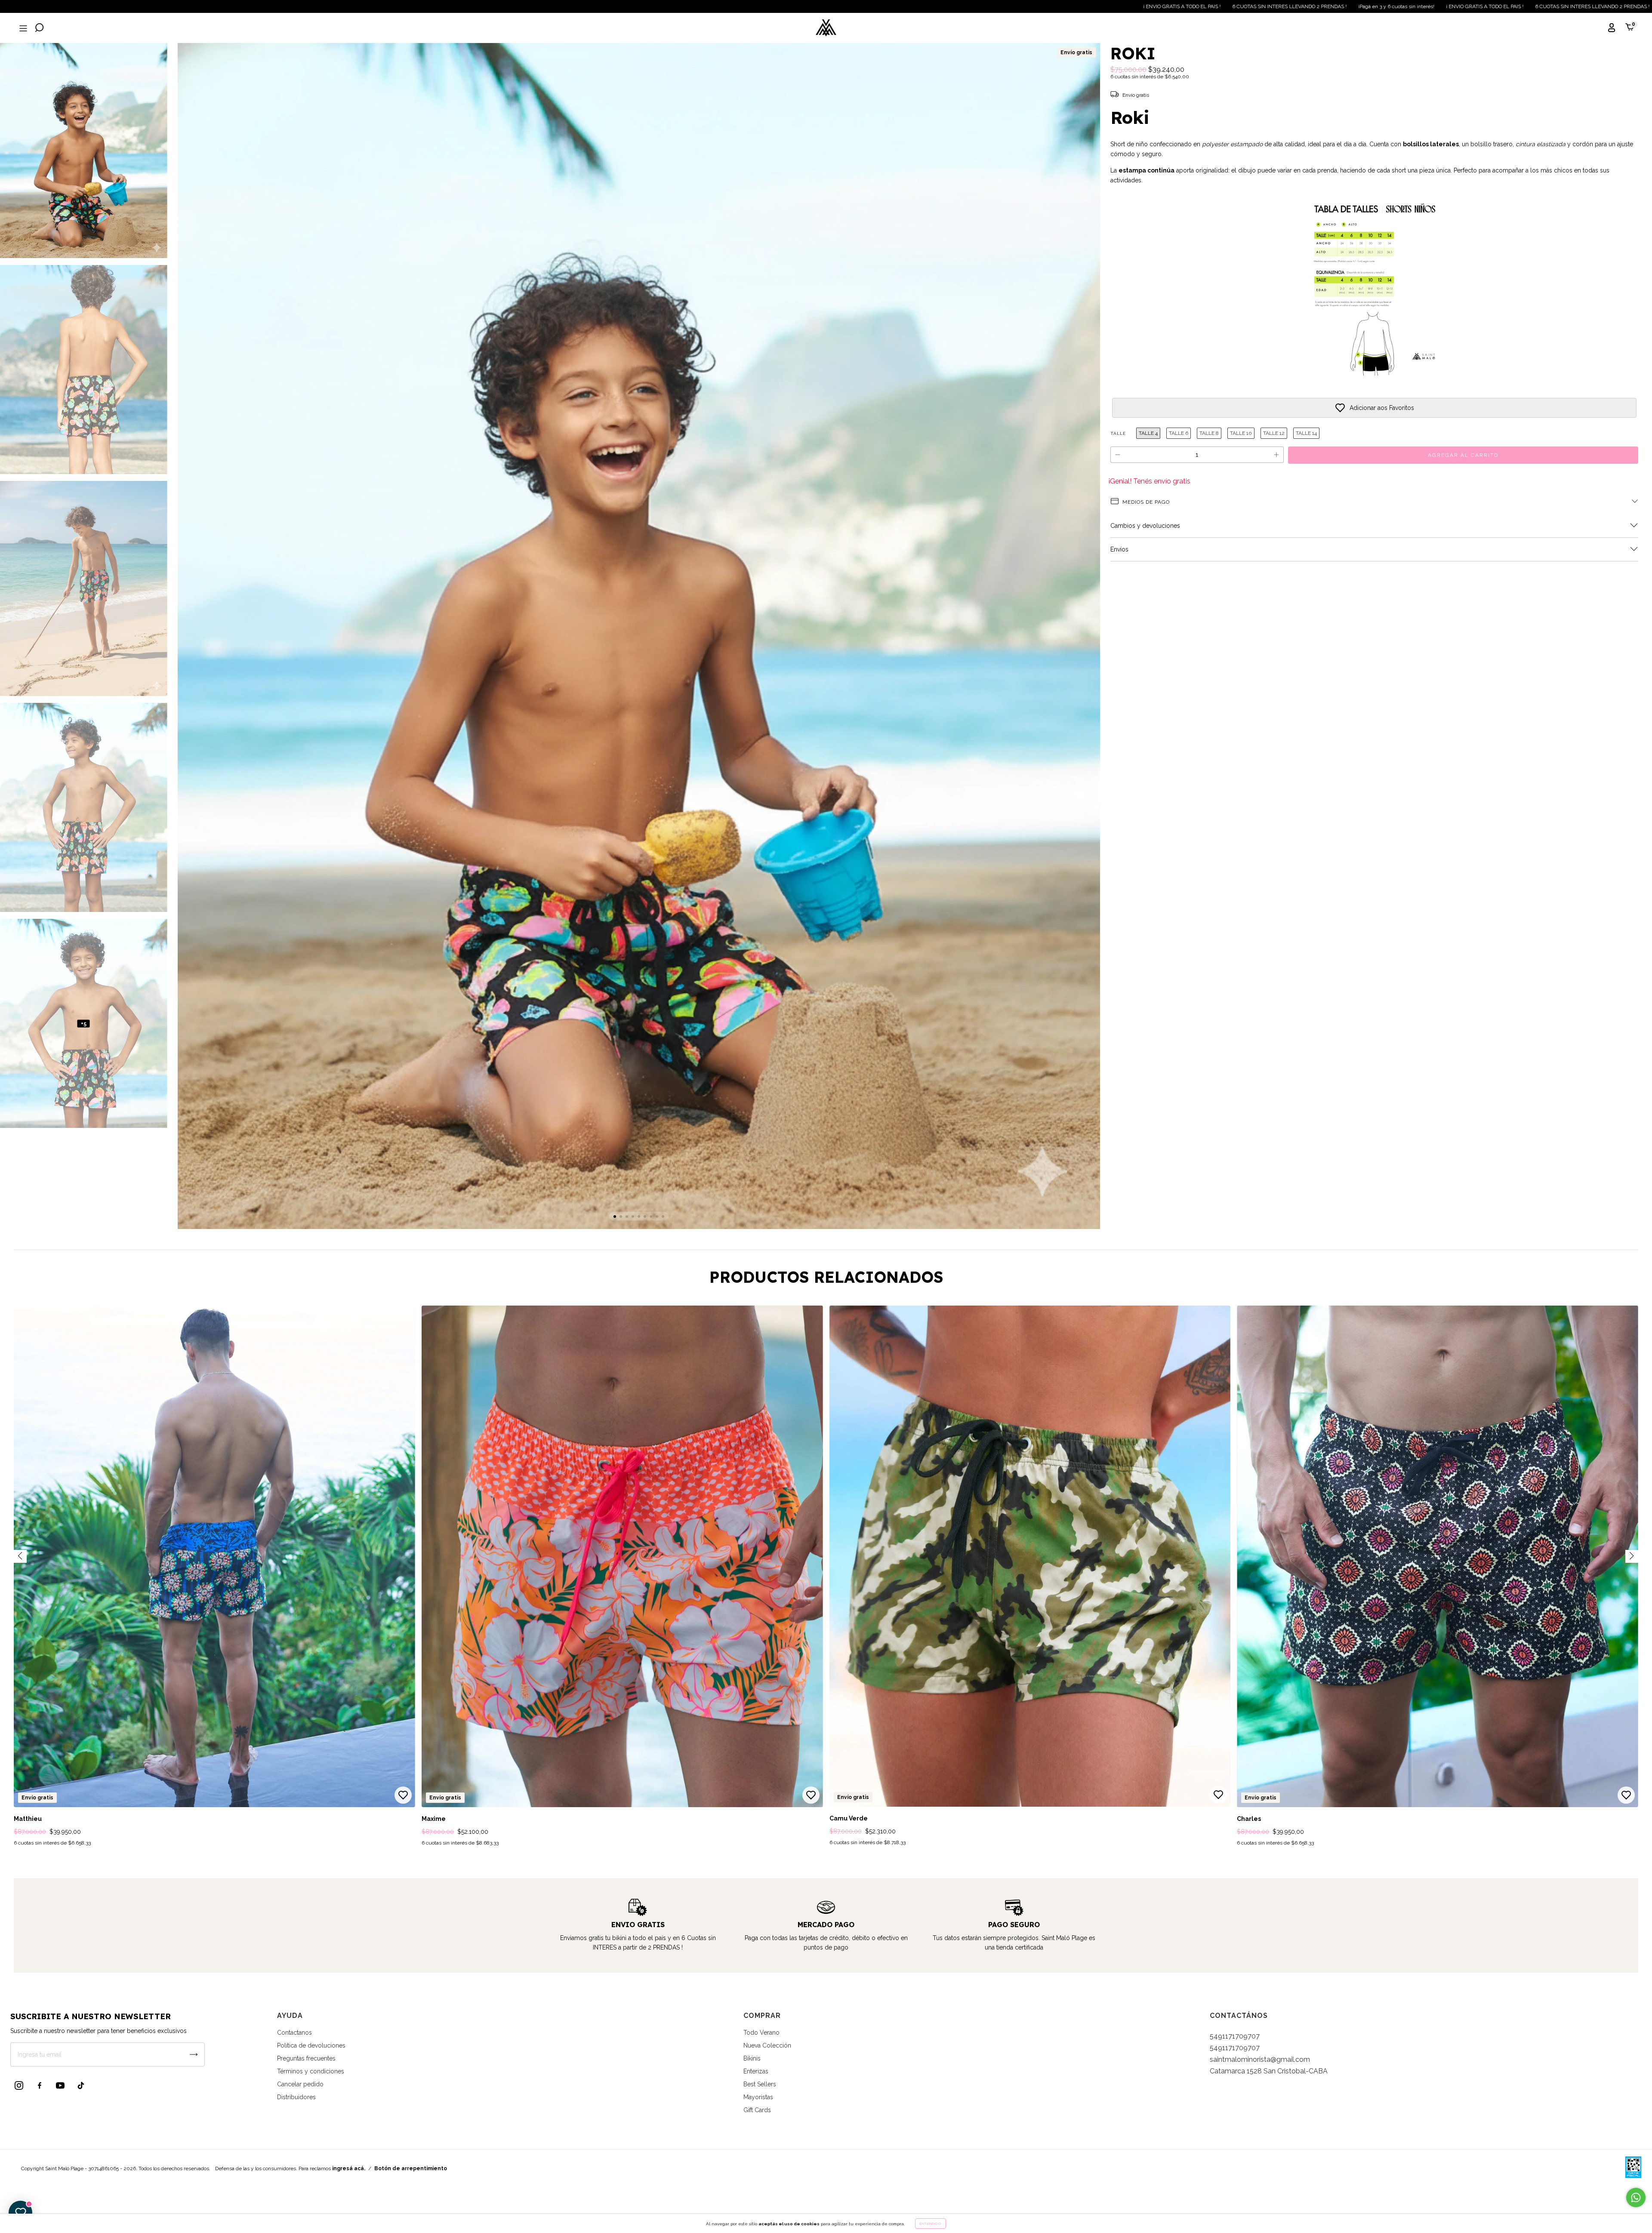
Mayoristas (758, 2097)
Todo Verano (761, 2033)
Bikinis (752, 2058)
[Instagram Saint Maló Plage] (19, 2085)
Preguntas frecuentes (306, 2058)
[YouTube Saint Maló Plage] (60, 2085)
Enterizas (756, 2071)
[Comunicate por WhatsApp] (1636, 2198)
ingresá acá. (349, 2168)
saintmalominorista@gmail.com (1260, 2059)
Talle (1118, 433)
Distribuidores (296, 2097)
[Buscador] (40, 29)
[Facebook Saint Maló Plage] (40, 2085)
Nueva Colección (767, 2045)
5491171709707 (1235, 2036)
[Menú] (22, 29)
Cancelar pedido (300, 2084)
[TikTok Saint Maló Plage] (81, 2085)
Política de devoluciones (311, 2045)
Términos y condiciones (311, 2071)
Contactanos (294, 2033)
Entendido (931, 2224)
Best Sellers (760, 2084)
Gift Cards (757, 2110)
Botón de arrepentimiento (411, 2168)
